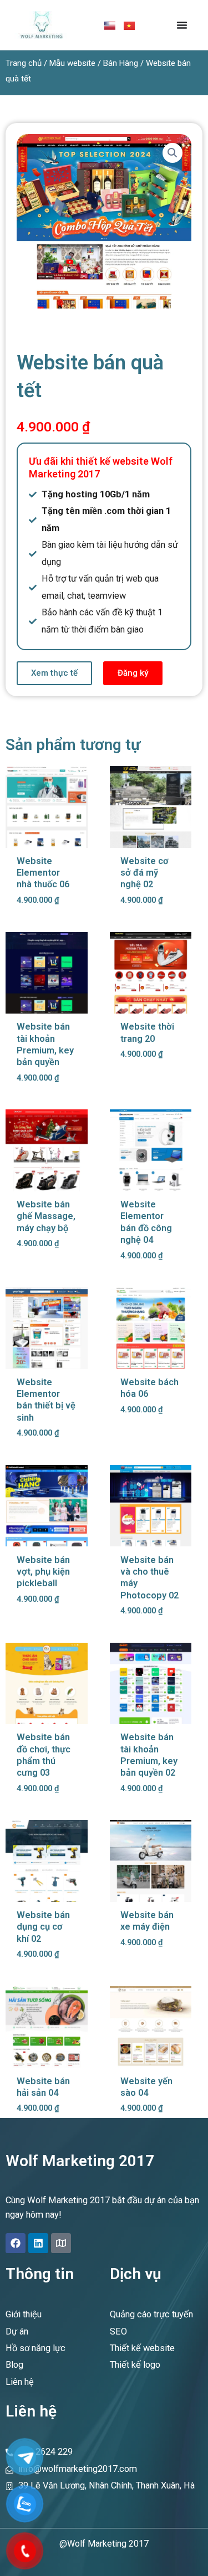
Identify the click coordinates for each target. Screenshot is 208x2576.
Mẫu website (72, 63)
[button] (173, 153)
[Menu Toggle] (182, 25)
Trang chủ (24, 63)
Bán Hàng (121, 63)
